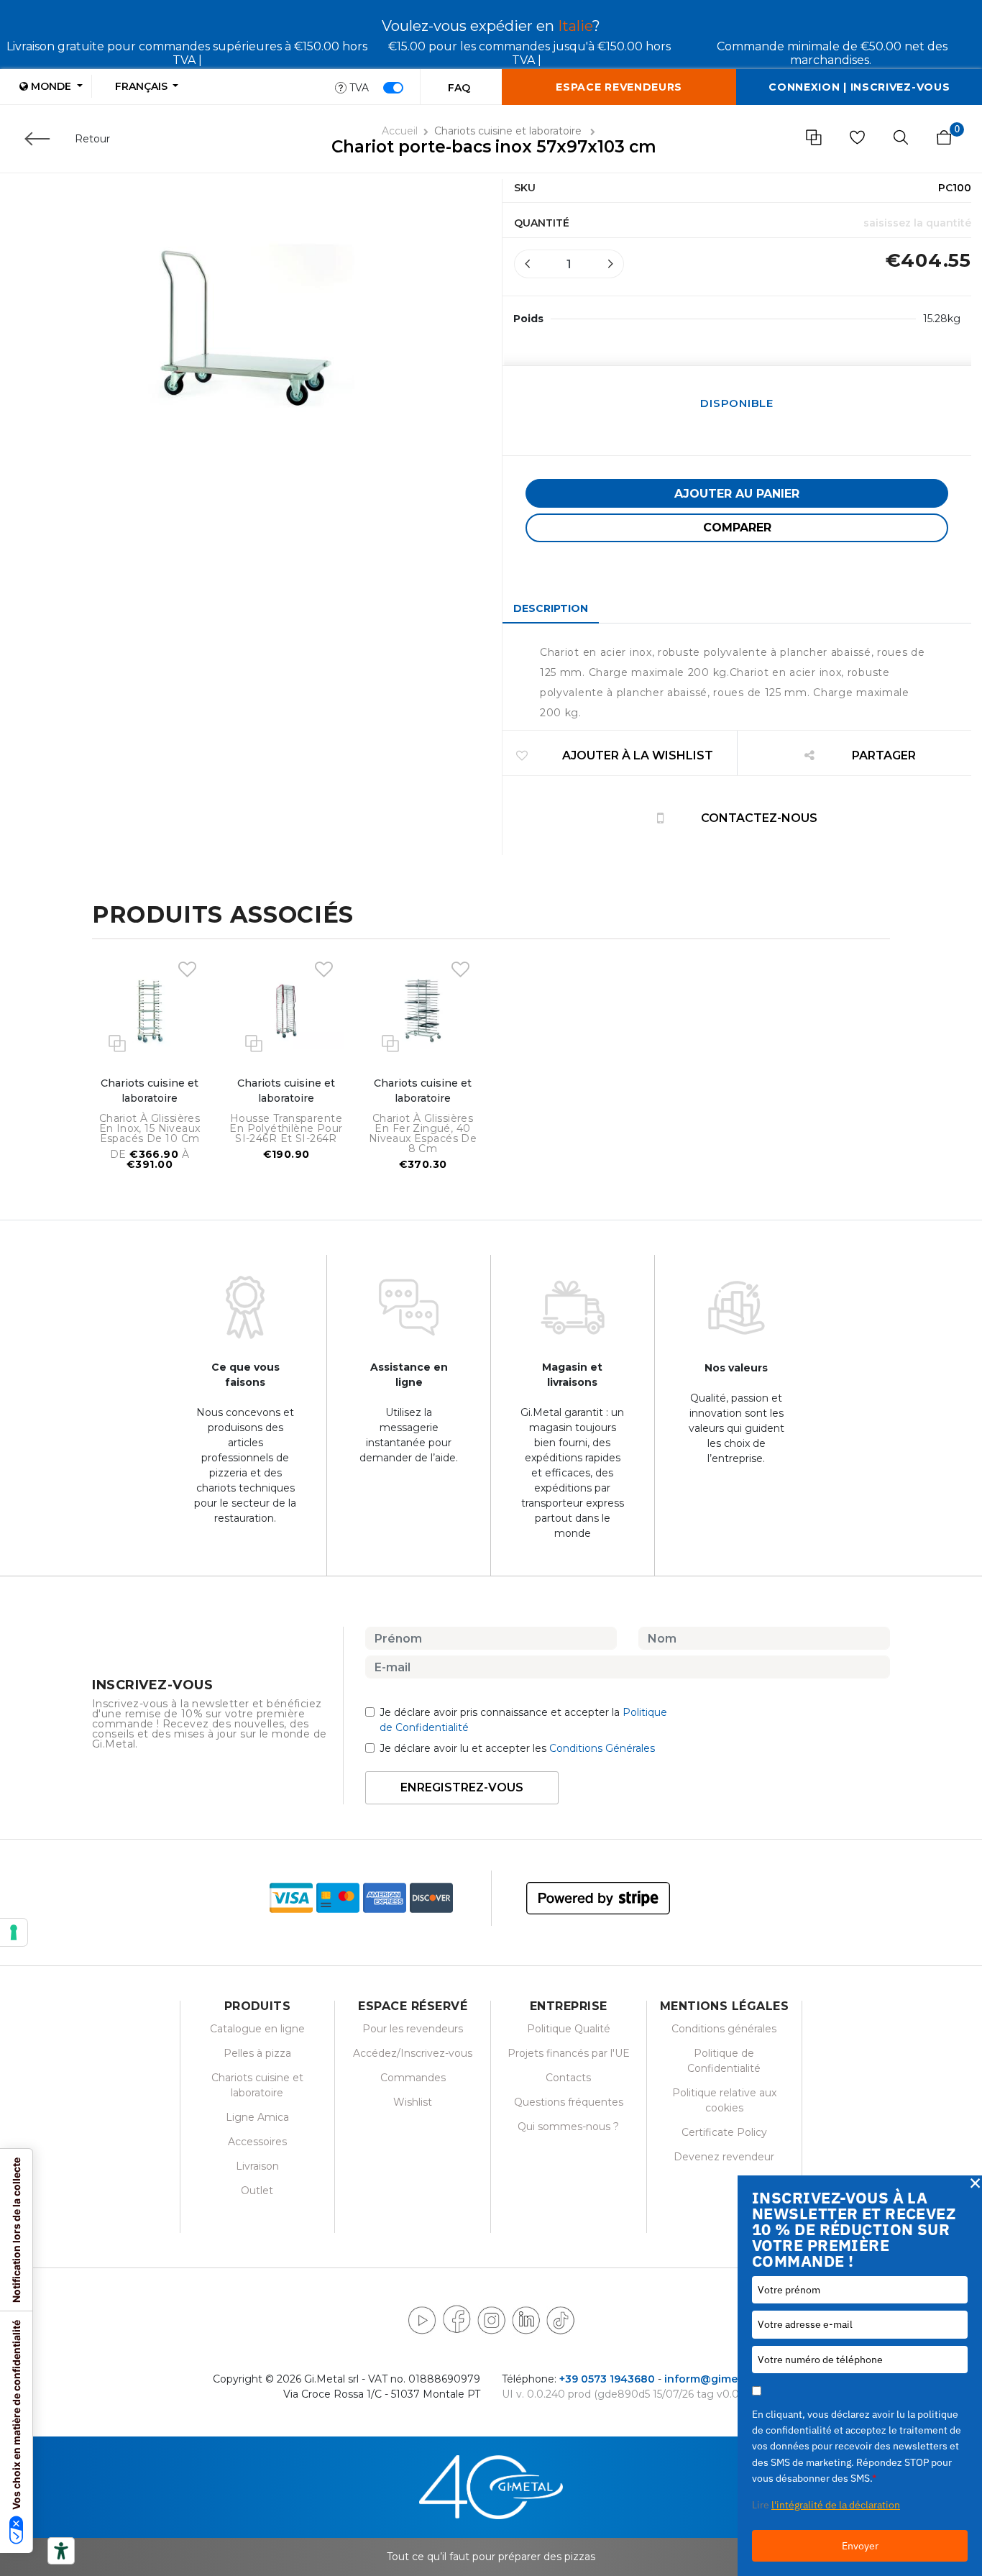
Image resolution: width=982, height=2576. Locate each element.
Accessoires (257, 2142)
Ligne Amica (257, 2117)
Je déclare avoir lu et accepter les (517, 1748)
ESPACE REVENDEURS (619, 87)
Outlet (257, 2191)
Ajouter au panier (737, 494)
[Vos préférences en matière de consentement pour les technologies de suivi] (14, 1932)
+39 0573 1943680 (607, 2379)
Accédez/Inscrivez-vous (413, 2053)
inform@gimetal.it (712, 2379)
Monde (51, 86)
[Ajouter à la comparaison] (117, 1042)
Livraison (257, 2166)
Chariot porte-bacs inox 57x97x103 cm (494, 147)
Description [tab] (551, 608)
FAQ (459, 88)
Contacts (568, 2078)
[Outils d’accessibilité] (61, 2551)
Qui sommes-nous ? (568, 2127)
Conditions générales (724, 2029)
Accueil (400, 131)
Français (143, 86)
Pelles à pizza (257, 2053)
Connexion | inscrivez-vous (859, 87)
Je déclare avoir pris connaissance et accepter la (523, 1720)
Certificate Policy (724, 2132)
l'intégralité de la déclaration (836, 2505)
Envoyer (860, 2546)
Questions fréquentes (569, 2102)
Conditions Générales (602, 1748)
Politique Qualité (569, 2029)
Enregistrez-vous (462, 1787)
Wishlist (413, 2102)
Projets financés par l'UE (569, 2053)
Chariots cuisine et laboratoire (509, 131)
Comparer (737, 527)
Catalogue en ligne (257, 2029)
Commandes (413, 2078)
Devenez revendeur (724, 2157)
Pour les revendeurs (413, 2029)
